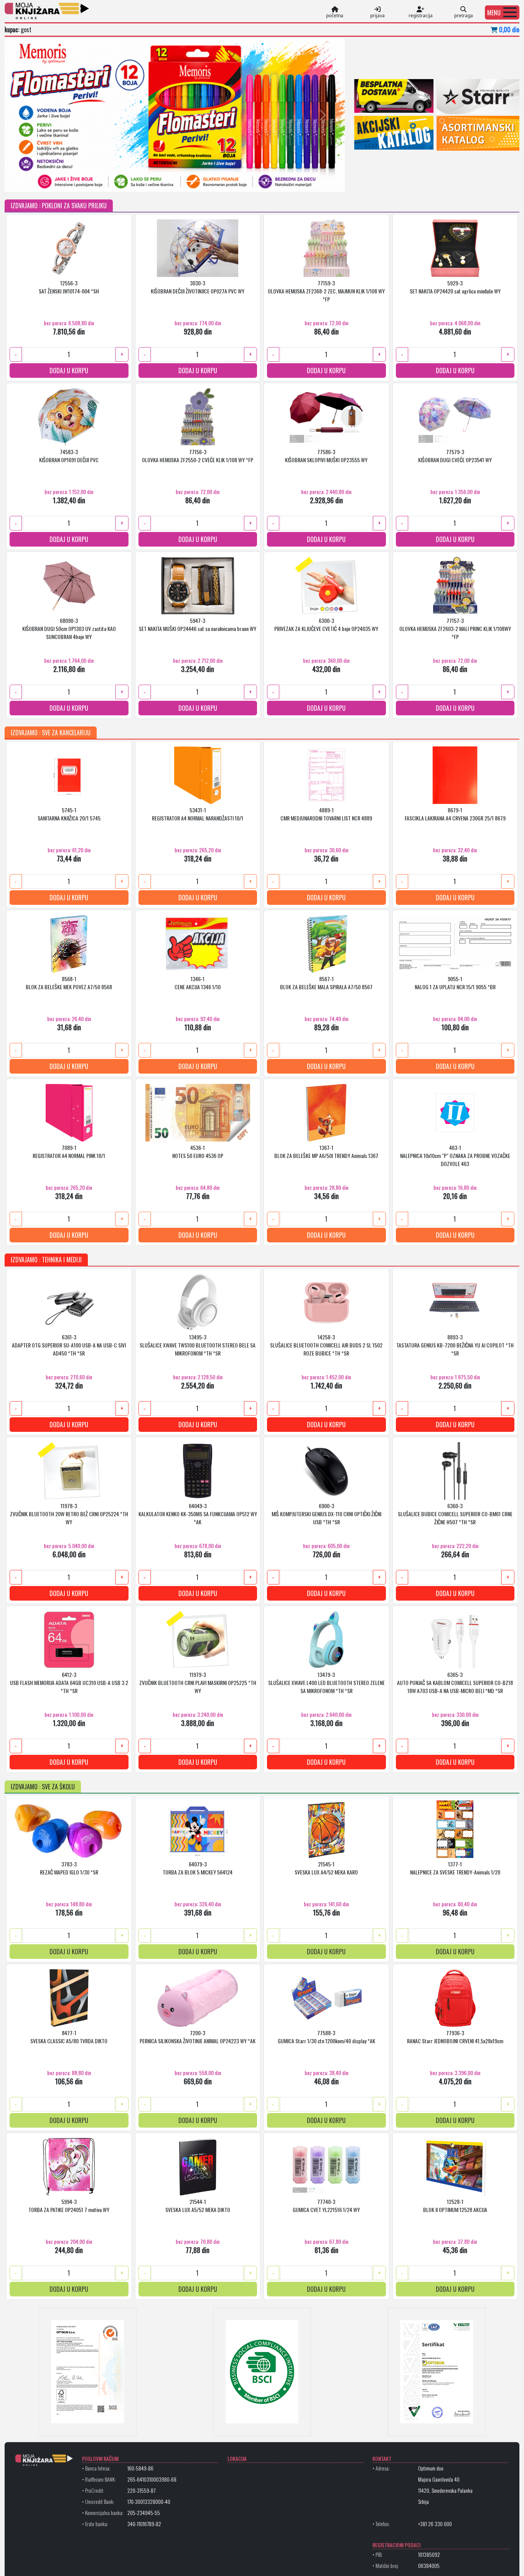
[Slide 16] (271, 181)
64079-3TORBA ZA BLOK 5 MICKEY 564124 (198, 1868)
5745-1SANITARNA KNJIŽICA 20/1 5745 (69, 814)
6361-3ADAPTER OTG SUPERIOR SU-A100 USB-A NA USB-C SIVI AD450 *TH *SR (69, 1345)
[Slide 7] (147, 181)
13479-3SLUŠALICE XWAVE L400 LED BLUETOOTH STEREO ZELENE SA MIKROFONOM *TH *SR (326, 1682)
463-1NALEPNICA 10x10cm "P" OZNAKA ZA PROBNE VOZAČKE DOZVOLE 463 (455, 1155)
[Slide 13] (230, 181)
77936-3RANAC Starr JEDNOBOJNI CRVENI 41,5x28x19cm (455, 2037)
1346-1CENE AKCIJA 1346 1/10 (198, 983)
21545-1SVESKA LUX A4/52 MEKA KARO (326, 1868)
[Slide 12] (216, 181)
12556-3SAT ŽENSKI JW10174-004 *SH (69, 287)
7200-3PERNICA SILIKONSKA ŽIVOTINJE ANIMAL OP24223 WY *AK (198, 2037)
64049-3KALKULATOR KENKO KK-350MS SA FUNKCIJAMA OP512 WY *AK (198, 1514)
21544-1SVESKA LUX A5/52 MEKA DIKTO (198, 2205)
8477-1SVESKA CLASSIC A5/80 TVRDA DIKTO (69, 2037)
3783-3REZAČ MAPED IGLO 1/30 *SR (69, 1868)
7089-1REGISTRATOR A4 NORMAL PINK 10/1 (69, 1151)
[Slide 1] (64, 181)
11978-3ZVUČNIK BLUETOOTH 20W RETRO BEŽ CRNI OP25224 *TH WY (69, 1514)
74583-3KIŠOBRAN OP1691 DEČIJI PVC (69, 456)
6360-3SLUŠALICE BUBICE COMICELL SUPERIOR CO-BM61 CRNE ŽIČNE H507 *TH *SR (455, 1514)
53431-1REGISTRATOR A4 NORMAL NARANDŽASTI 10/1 (198, 814)
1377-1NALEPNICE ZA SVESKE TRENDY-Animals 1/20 (455, 1868)
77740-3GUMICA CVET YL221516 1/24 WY (326, 2205)
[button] (502, 12)
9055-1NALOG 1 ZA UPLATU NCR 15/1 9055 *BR (455, 983)
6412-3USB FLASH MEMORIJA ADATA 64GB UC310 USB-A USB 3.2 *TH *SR (69, 1682)
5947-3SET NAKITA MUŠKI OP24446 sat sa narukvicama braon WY (198, 624)
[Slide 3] (92, 181)
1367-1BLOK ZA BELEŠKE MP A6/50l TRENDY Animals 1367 (326, 1151)
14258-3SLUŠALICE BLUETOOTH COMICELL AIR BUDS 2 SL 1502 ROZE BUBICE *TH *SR (326, 1345)
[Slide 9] (175, 181)
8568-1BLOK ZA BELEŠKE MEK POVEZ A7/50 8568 (69, 983)
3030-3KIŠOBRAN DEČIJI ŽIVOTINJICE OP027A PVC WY (198, 287)
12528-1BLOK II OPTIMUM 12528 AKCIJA (455, 2205)
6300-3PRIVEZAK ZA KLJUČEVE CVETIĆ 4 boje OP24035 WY (326, 624)
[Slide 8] (161, 181)
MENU (494, 13)
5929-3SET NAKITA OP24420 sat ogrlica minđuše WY (455, 287)
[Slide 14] (244, 181)
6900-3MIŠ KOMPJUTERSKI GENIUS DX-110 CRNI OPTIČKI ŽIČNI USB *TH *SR (326, 1514)
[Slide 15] (257, 181)
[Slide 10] (188, 181)
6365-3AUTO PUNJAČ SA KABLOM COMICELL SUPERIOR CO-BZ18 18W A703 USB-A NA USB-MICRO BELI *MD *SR (455, 1682)
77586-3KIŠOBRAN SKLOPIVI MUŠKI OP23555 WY (326, 456)
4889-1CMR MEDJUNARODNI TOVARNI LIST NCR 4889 (326, 814)
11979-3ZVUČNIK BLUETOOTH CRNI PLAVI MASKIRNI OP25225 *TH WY (198, 1682)
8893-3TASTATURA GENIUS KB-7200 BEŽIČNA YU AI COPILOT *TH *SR (455, 1345)
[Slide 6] (133, 181)
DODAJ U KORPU (69, 371)
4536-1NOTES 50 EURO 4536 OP (198, 1151)
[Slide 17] (285, 181)
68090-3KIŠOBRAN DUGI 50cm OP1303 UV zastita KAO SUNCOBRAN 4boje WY (69, 628)
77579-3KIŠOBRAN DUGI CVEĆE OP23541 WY (455, 456)
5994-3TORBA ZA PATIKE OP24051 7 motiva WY (69, 2205)
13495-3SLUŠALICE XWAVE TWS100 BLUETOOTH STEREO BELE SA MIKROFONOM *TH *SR (198, 1345)
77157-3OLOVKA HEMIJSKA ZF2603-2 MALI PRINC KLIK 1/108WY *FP (455, 628)
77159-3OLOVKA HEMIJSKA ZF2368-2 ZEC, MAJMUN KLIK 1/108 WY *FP (326, 291)
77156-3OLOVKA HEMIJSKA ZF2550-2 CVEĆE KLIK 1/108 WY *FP (198, 456)
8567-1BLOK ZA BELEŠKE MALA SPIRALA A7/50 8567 (326, 983)
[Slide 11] (202, 181)
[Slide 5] (119, 181)
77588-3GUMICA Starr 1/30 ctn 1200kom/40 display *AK (326, 2037)
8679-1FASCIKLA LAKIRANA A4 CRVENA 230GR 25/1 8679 (455, 814)
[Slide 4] (105, 181)
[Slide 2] (78, 181)
